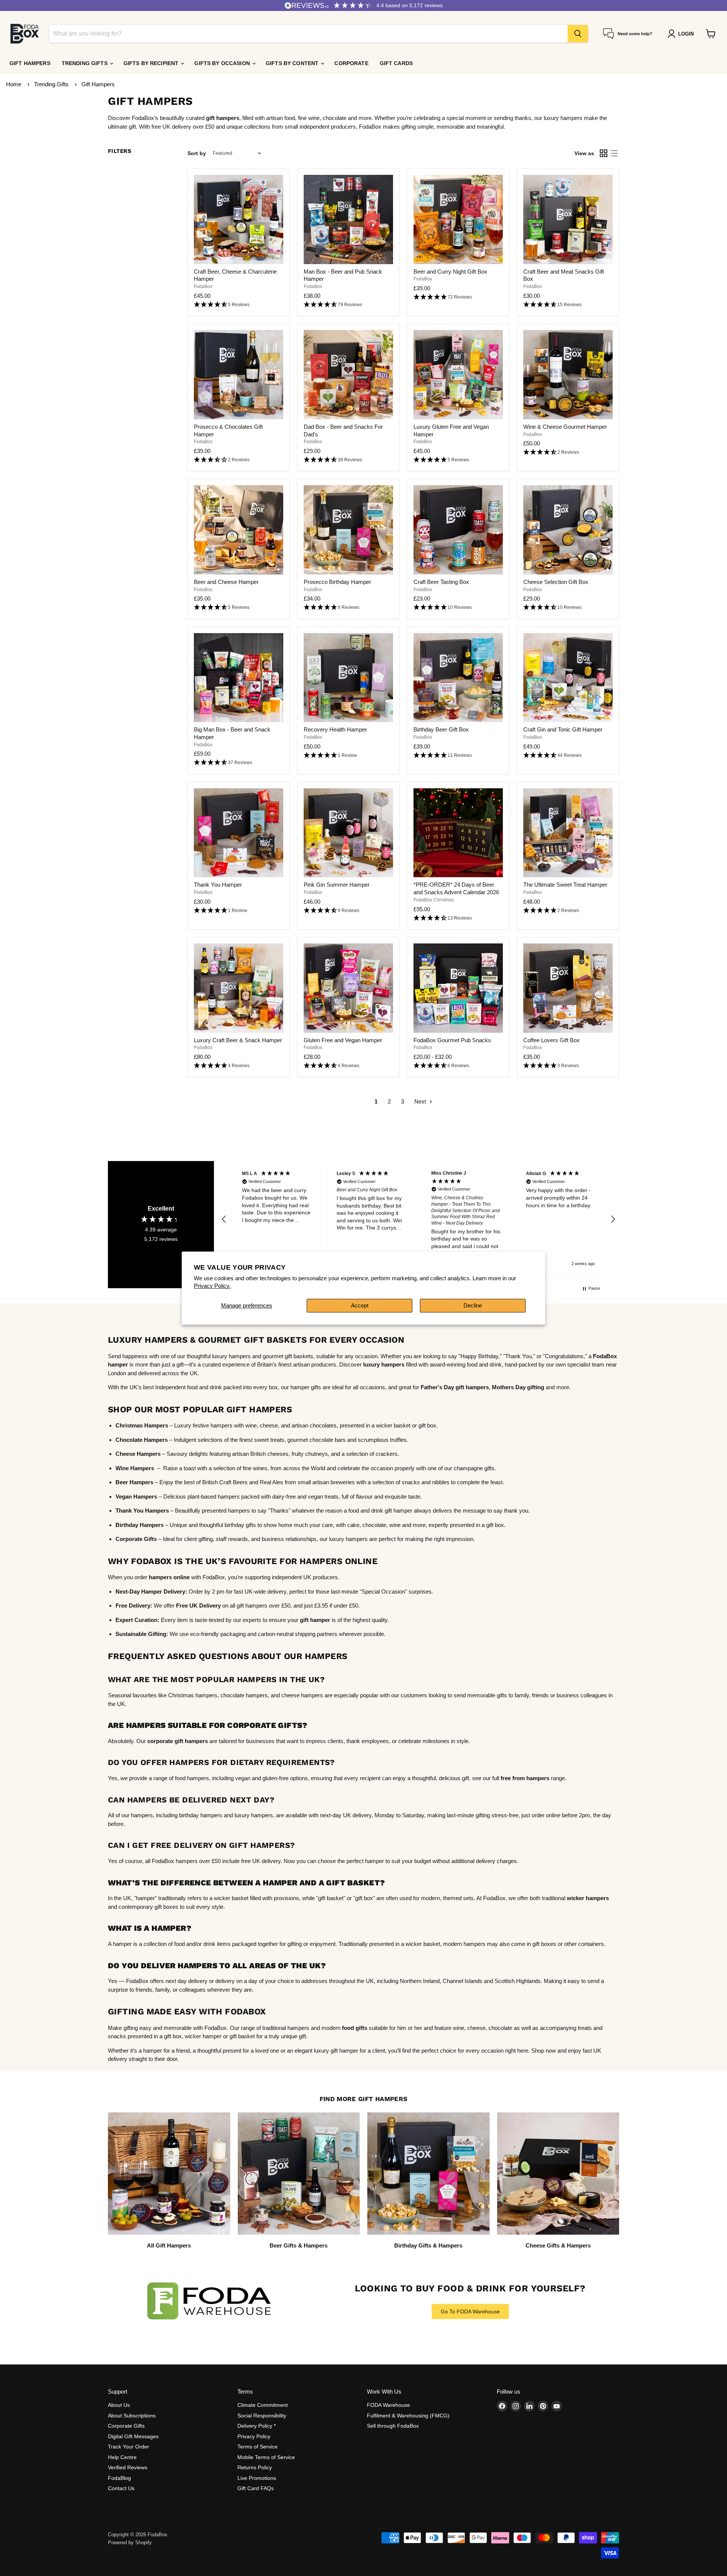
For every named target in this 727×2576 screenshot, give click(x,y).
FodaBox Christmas (434, 900)
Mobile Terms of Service (266, 2457)
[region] (418, 1219)
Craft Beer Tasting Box (441, 582)
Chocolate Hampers (142, 1440)
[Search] (578, 34)
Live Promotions (257, 2478)
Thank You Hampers (142, 1511)
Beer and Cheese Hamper (226, 582)
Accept (360, 1305)
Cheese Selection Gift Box (556, 582)
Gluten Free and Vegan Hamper (343, 1040)
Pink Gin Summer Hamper (337, 885)
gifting (535, 1387)
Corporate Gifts (126, 2426)
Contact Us (121, 2488)
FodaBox (203, 286)
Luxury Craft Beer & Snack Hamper (238, 1040)
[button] (239, 305)
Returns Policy (255, 2467)
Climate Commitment (263, 2405)
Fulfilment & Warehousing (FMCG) (408, 2416)
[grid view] (604, 153)
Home (14, 84)
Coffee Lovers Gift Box (551, 1040)
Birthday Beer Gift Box (441, 729)
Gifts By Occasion (223, 63)
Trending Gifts (85, 63)
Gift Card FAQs (256, 2488)
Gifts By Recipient (152, 63)
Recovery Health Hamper (335, 729)
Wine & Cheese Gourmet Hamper (565, 427)
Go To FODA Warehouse (470, 2311)
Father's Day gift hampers (455, 1387)
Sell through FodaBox (393, 2426)
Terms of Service (257, 2447)
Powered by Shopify (130, 2543)
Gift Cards (396, 63)
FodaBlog (119, 2478)
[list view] (614, 153)
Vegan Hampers (136, 1497)
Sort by (197, 153)
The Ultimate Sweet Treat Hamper (565, 885)
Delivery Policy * (257, 2426)
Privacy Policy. (212, 1286)
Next (421, 1101)
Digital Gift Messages (133, 2436)
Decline (473, 1305)
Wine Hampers (135, 1468)
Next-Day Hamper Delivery (150, 1592)
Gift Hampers (30, 63)
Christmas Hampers (142, 1425)
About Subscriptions (132, 2416)
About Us (119, 2405)
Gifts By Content (293, 63)
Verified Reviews (128, 2467)
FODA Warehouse (388, 2405)
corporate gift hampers (178, 1741)
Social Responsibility (262, 2416)
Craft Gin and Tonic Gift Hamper (563, 729)
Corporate (351, 63)
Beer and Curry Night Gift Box (450, 272)
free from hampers (525, 1778)
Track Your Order (129, 2447)
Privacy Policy (254, 2436)
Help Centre (122, 2457)
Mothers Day (509, 1387)
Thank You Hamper (218, 885)
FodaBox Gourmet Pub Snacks (452, 1040)
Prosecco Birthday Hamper (337, 582)
